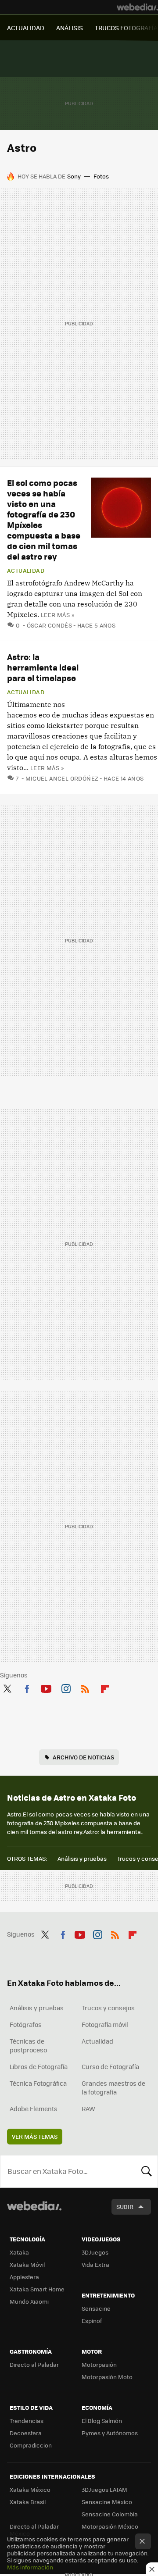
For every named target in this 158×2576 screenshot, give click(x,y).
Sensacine (96, 2308)
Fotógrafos (26, 2024)
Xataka (19, 2252)
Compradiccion (31, 2445)
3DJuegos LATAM (104, 2489)
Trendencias (27, 2421)
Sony (74, 176)
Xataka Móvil (27, 2264)
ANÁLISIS (70, 28)
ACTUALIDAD (26, 28)
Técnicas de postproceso (28, 2045)
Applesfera (24, 2277)
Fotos (101, 176)
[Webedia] (137, 7)
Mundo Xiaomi (29, 2301)
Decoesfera (26, 2433)
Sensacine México (107, 2502)
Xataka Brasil (28, 2502)
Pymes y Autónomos (110, 2433)
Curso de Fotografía (110, 2066)
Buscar (147, 2171)
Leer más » (57, 615)
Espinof (92, 2321)
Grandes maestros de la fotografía (113, 2087)
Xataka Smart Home (37, 2289)
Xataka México (30, 2489)
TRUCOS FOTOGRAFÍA (126, 28)
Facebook (27, 1687)
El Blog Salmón (102, 2421)
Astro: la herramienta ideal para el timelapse (43, 667)
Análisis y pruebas (82, 1858)
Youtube (46, 1687)
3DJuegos (95, 2252)
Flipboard (105, 1687)
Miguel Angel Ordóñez (62, 778)
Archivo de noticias (83, 1757)
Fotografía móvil (105, 2024)
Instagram (66, 1687)
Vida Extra (95, 2264)
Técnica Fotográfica (38, 2083)
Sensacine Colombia (110, 2514)
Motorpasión (99, 2364)
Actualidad (26, 571)
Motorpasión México (110, 2526)
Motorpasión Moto (107, 2377)
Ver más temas (35, 2136)
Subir (125, 2207)
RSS (85, 1687)
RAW (88, 2109)
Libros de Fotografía (39, 2066)
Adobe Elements (34, 2109)
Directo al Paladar (34, 2364)
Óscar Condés (49, 625)
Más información (30, 2567)
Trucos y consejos (108, 2008)
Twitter (7, 1687)
